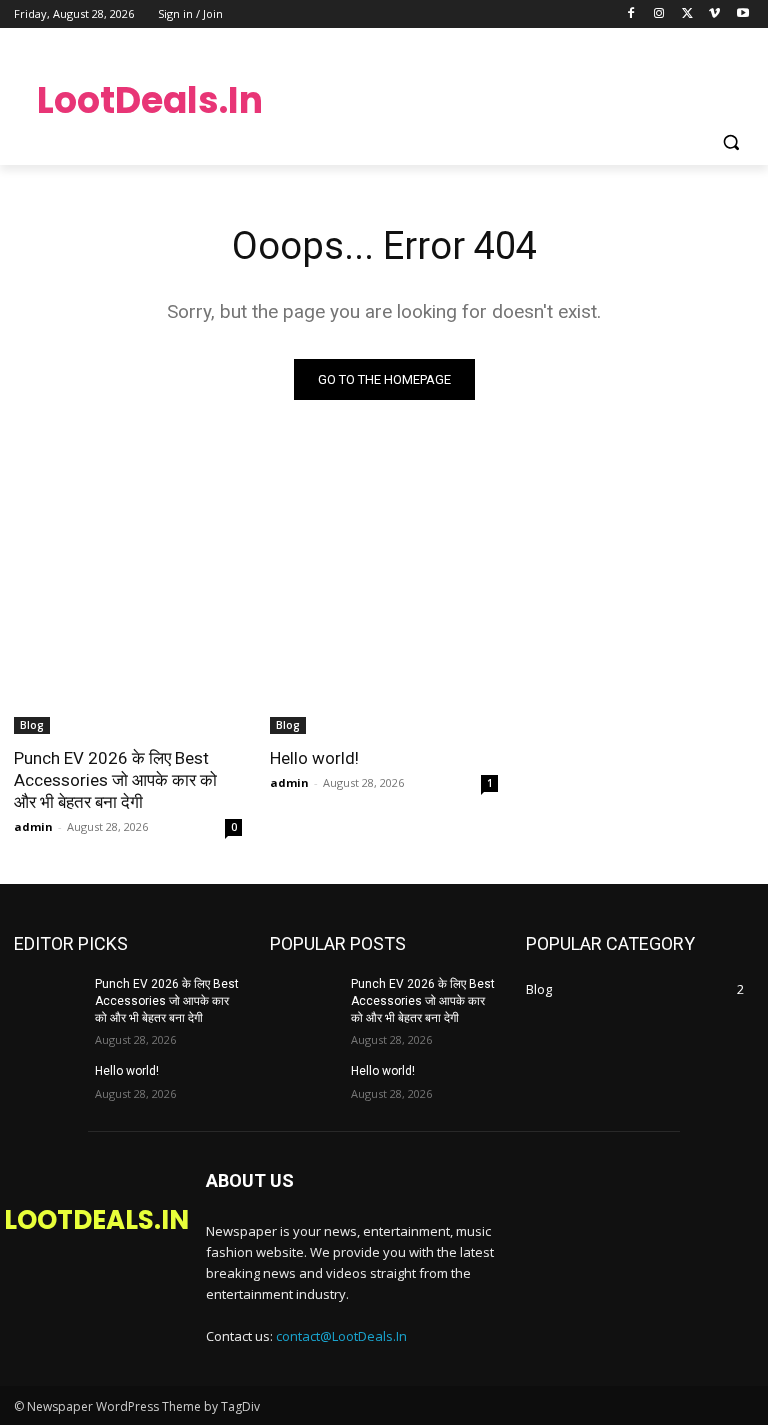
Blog (32, 725)
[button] (730, 142)
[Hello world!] (384, 677)
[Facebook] (631, 14)
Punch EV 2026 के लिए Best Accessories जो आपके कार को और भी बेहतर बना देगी (115, 780)
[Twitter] (687, 14)
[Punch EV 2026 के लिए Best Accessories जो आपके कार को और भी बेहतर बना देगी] (128, 677)
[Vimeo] (714, 14)
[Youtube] (742, 14)
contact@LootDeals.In (341, 1336)
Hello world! (314, 758)
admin (33, 826)
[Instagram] (659, 14)
